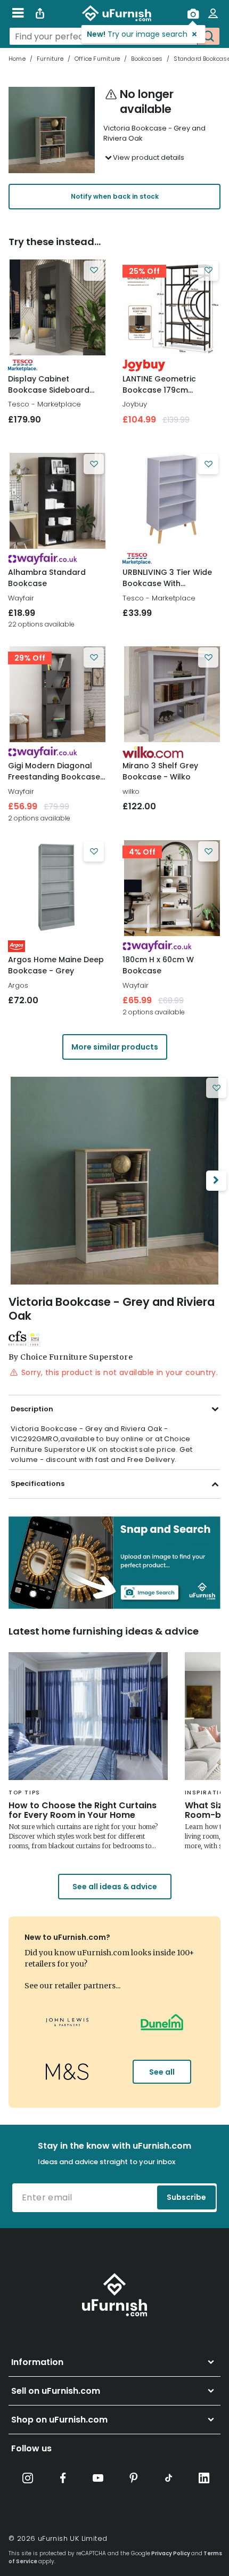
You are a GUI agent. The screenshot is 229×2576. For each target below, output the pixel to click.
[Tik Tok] (169, 2478)
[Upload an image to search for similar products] (193, 13)
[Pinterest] (134, 2478)
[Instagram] (28, 2478)
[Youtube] (98, 2478)
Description (32, 1409)
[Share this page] (40, 13)
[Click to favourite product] (94, 271)
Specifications (38, 1484)
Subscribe (186, 2197)
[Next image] (216, 1181)
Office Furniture (97, 59)
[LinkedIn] (204, 2478)
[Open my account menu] (213, 13)
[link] (57, 307)
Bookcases (147, 59)
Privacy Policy (171, 2553)
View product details (149, 157)
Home (17, 59)
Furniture (50, 59)
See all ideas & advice (115, 1887)
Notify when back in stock (115, 196)
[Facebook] (63, 2478)
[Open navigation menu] (18, 13)
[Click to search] (208, 36)
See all (162, 2072)
